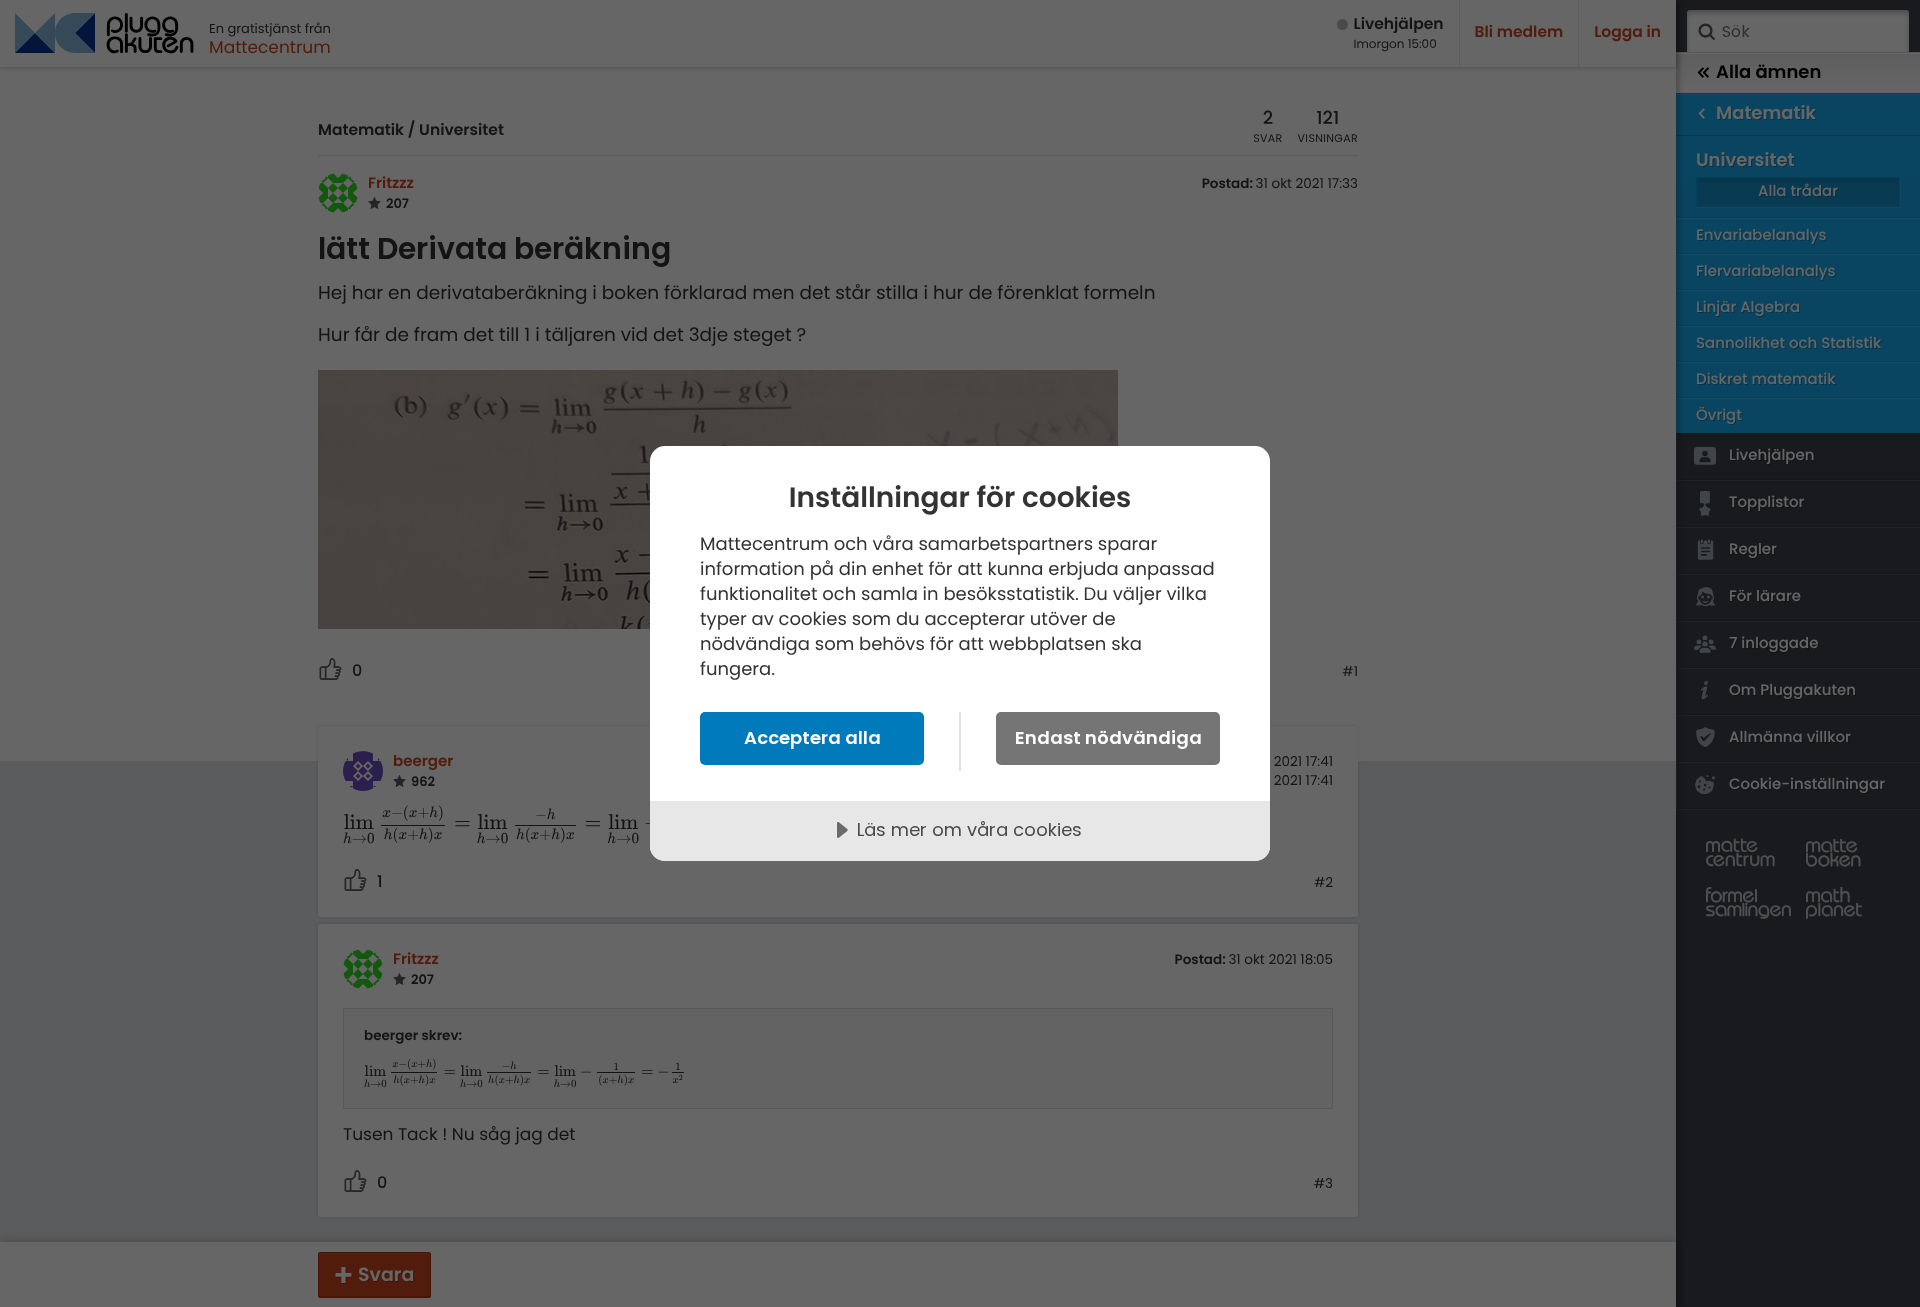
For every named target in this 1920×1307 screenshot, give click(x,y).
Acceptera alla (812, 737)
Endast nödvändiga (1108, 737)
